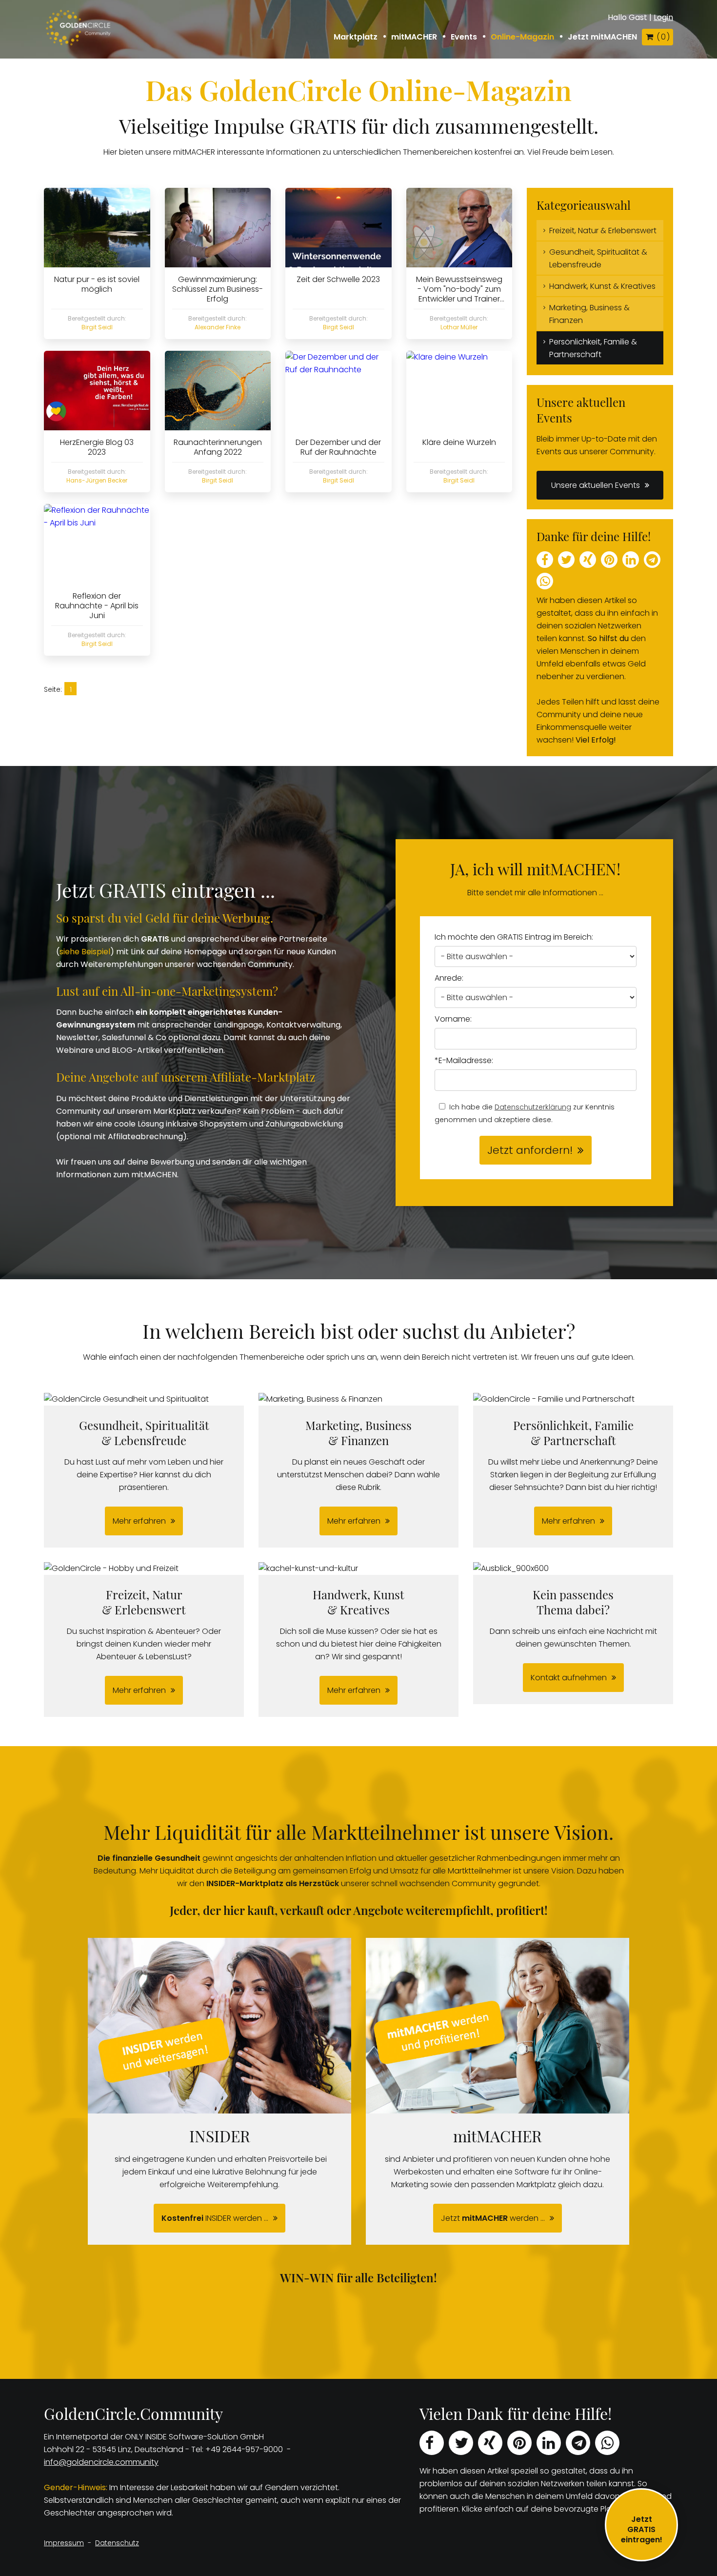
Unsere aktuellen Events (596, 485)
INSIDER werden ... (215, 2218)
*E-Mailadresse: (464, 1060)
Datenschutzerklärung (533, 1107)
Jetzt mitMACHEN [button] (602, 37)
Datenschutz (117, 2543)
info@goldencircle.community (101, 2462)
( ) (663, 37)
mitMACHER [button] (414, 37)
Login (663, 17)
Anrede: (449, 978)
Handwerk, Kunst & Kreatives (602, 286)
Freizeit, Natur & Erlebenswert (603, 231)
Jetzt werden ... (493, 2218)
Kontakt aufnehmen (569, 1678)
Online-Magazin (522, 37)
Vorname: (453, 1019)
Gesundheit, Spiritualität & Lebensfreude (598, 258)
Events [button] (464, 37)
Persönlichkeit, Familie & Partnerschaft (593, 348)
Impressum (64, 2543)
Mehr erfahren (139, 1521)
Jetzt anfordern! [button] (530, 1150)
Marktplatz (356, 37)
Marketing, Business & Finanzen (589, 314)
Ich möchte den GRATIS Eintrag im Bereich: (514, 937)
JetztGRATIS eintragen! (642, 2529)
